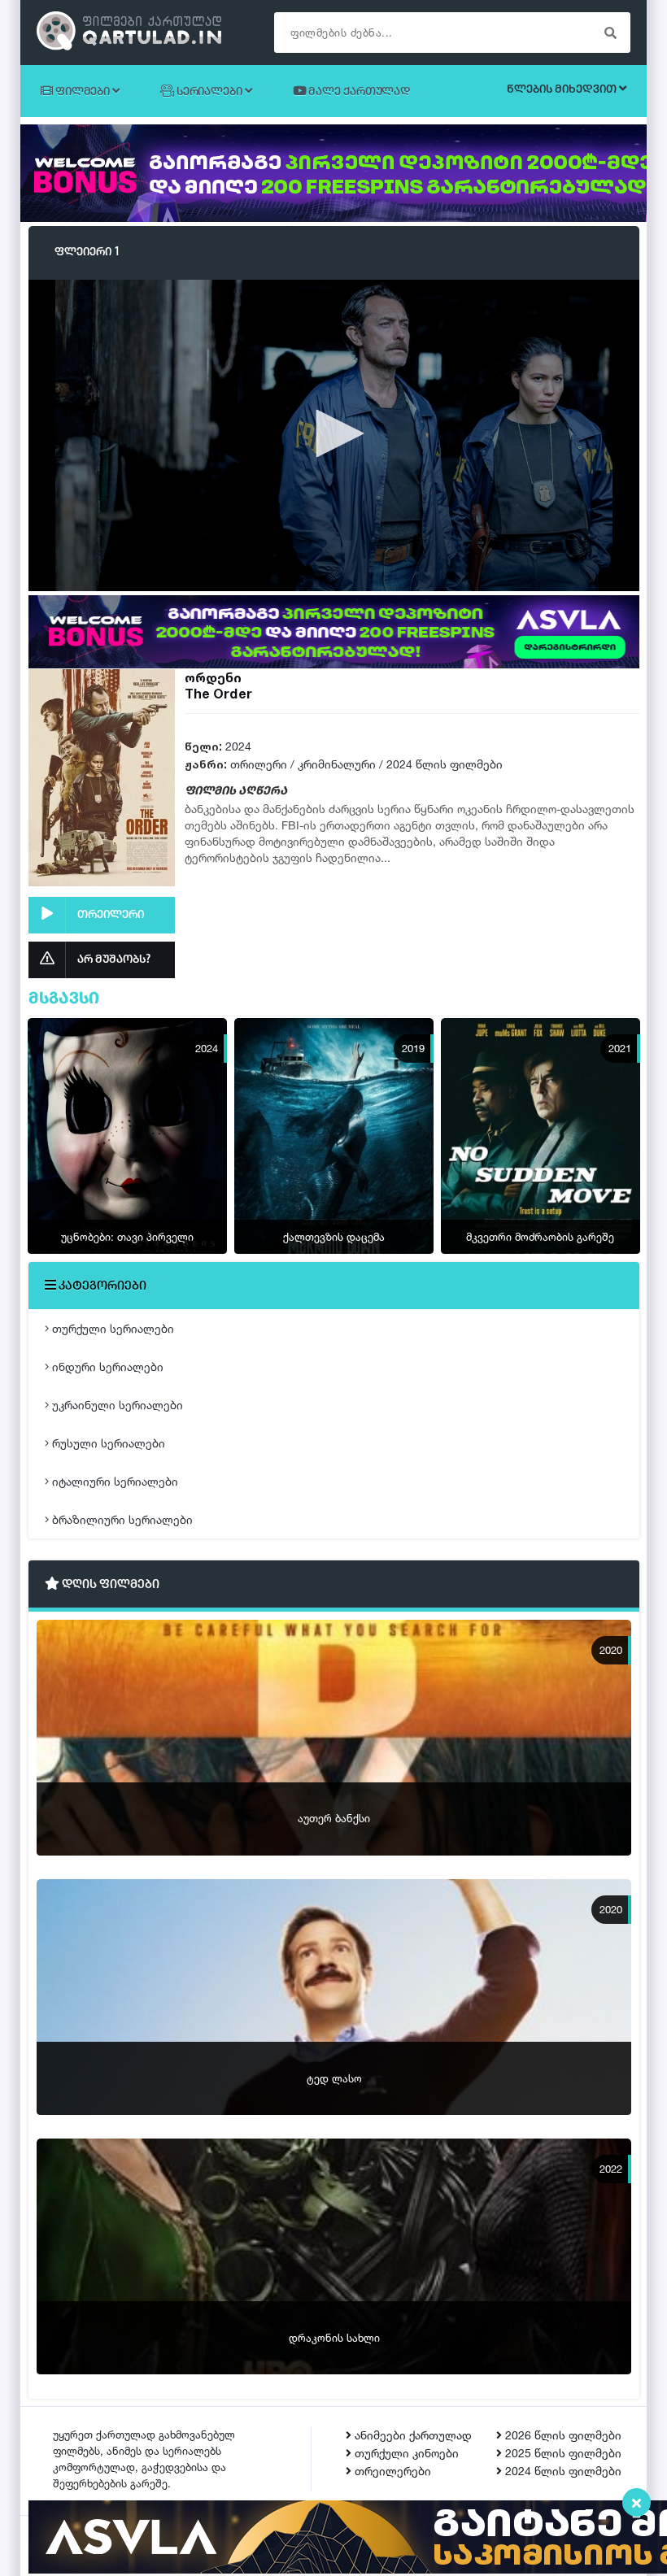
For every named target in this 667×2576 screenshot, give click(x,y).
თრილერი (259, 764)
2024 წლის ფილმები (445, 764)
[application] (334, 435)
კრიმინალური (337, 764)
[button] (334, 433)
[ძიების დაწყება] (610, 33)
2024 (238, 746)
